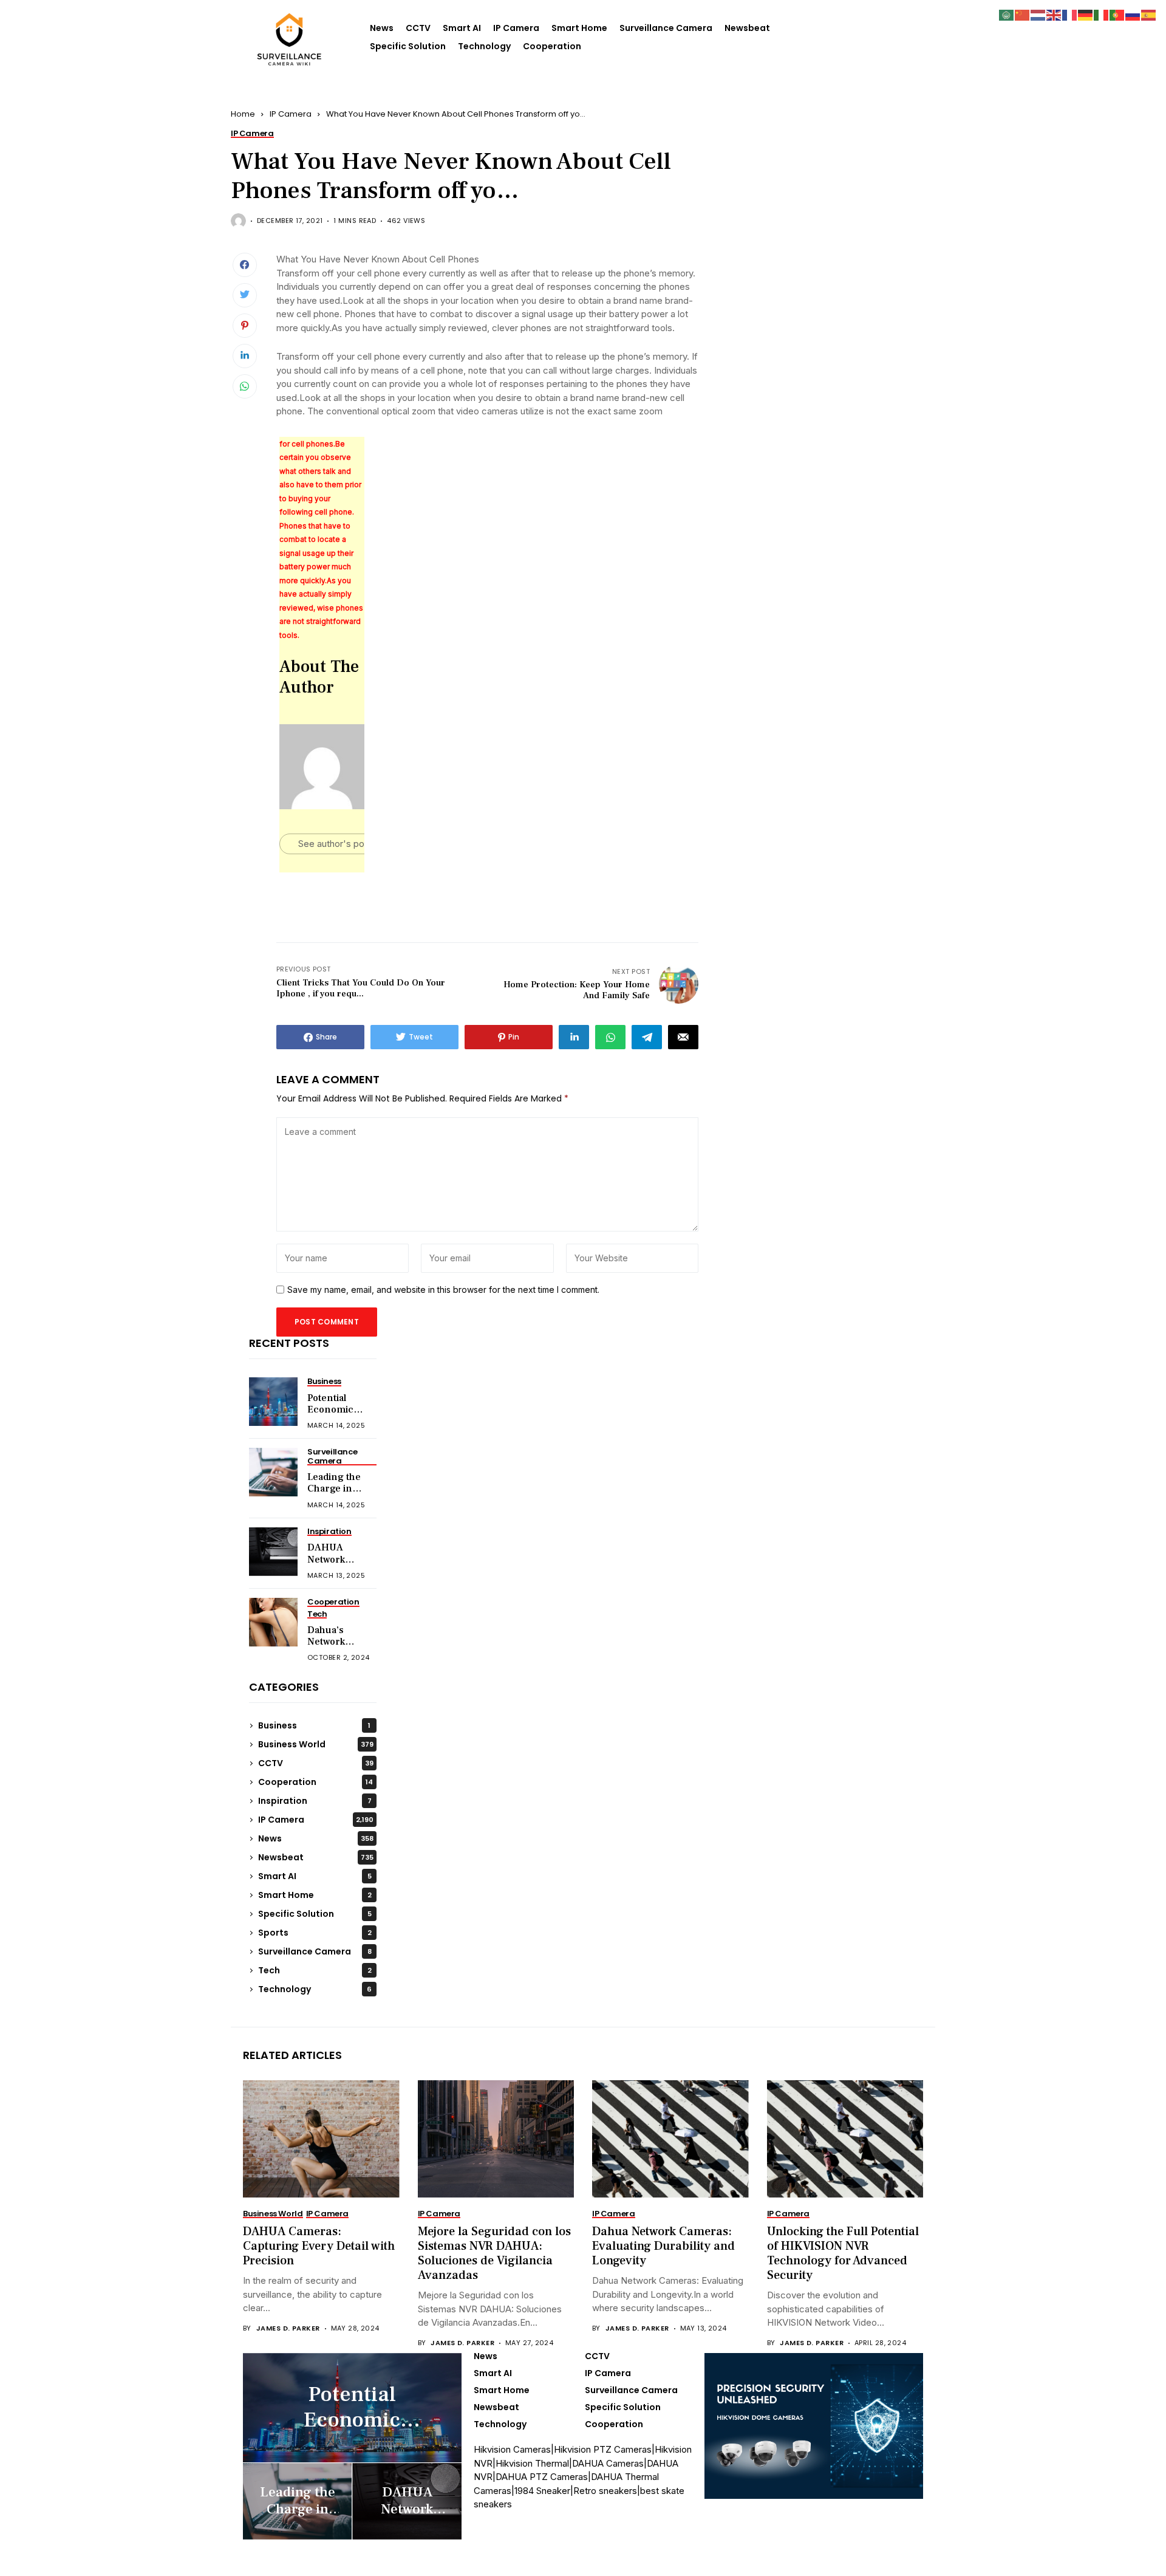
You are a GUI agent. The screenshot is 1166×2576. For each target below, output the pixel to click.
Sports (315, 1933)
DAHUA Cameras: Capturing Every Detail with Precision (319, 2246)
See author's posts (338, 844)
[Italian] (1102, 14)
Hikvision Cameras (512, 2449)
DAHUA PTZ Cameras (542, 2477)
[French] (1070, 14)
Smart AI (462, 28)
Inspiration (315, 1801)
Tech (315, 1970)
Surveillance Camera (666, 28)
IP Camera (516, 28)
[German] (1086, 14)
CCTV (418, 28)
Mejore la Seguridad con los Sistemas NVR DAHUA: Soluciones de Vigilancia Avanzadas (494, 2253)
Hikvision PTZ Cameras (603, 2449)
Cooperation (552, 46)
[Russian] (1133, 14)
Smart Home (579, 28)
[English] (1054, 14)
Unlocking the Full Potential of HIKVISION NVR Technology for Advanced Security (843, 2253)
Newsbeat (747, 28)
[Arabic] (1007, 14)
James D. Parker (288, 2328)
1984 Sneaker (542, 2491)
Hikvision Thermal (532, 2463)
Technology (484, 46)
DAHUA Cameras (608, 2463)
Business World (316, 1744)
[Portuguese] (1117, 14)
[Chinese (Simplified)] (1023, 14)
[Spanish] (1149, 14)
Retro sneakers (605, 2491)
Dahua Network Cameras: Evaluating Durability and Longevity (663, 2246)
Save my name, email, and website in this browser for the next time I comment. (443, 1290)
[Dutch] (1038, 14)
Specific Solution (408, 46)
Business (314, 1725)
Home (243, 114)
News (382, 28)
